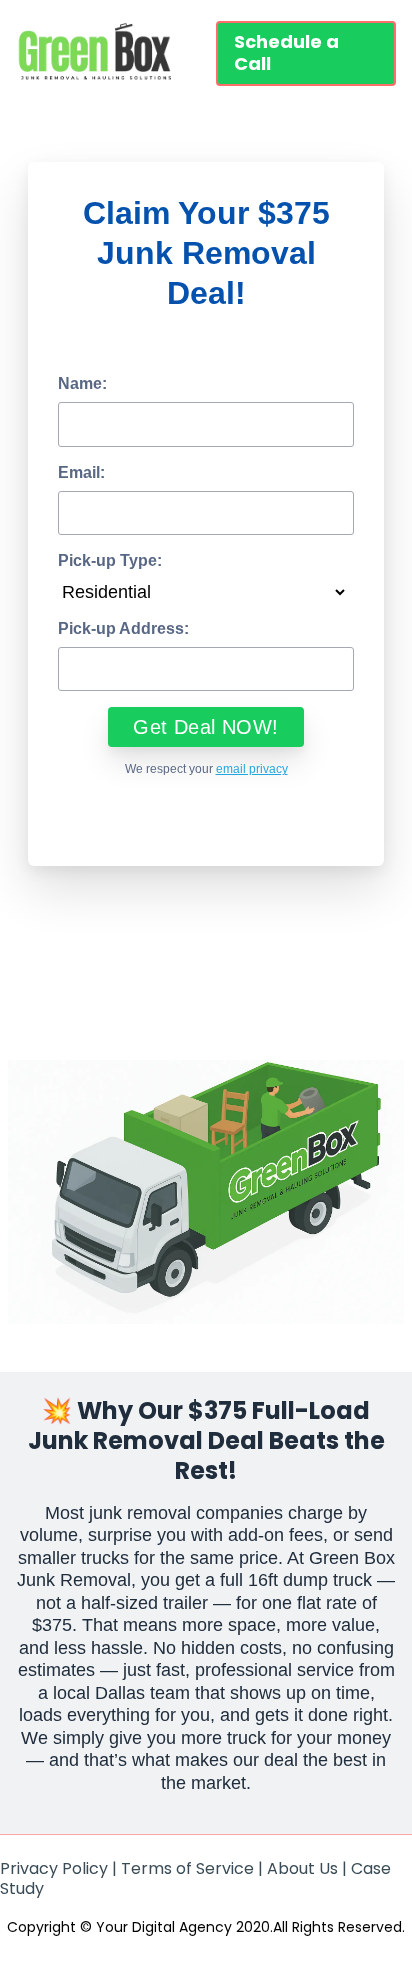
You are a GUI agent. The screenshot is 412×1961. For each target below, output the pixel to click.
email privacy (252, 769)
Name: (82, 383)
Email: (81, 472)
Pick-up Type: (110, 560)
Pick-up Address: (123, 628)
